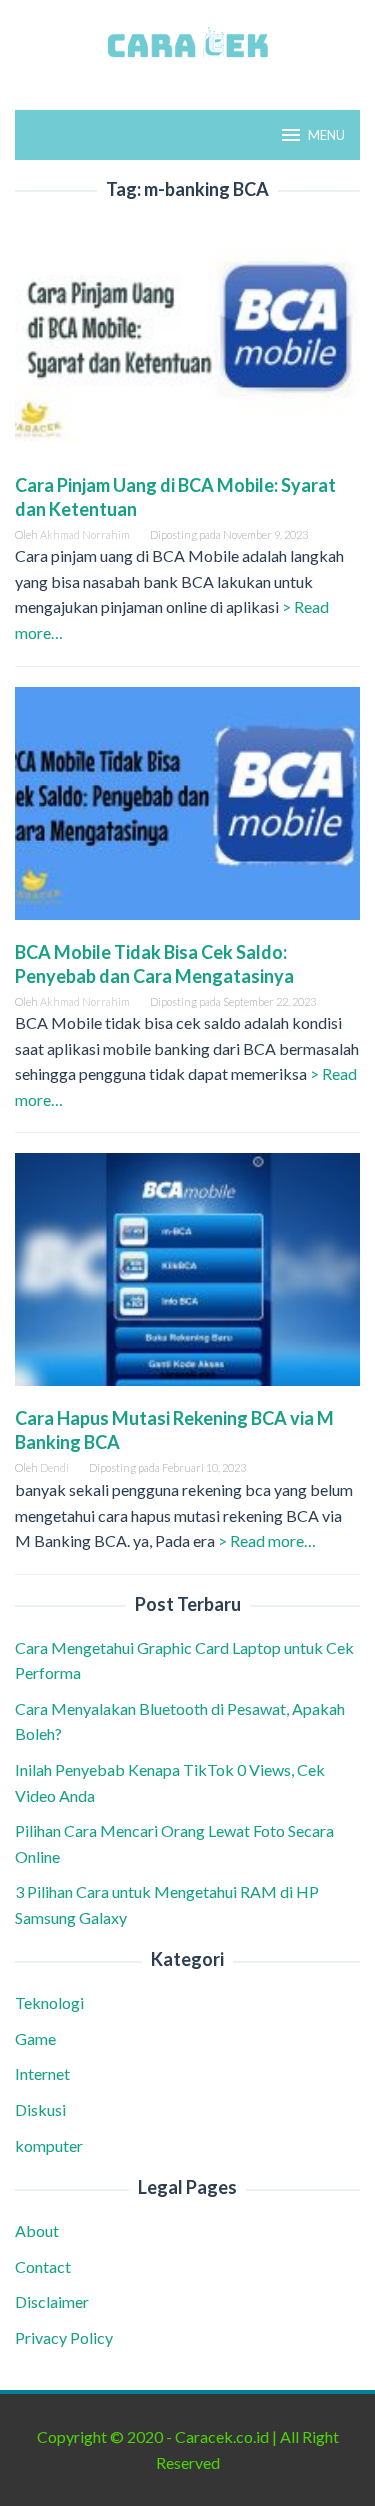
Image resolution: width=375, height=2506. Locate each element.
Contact (43, 2266)
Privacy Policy (64, 2337)
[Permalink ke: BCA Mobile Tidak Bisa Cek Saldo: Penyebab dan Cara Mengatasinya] (187, 810)
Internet (42, 2073)
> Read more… (267, 1540)
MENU (326, 135)
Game (35, 2038)
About (37, 2230)
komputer (49, 2145)
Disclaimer (52, 2301)
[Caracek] (187, 42)
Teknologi (49, 2002)
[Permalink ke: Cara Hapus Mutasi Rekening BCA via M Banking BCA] (187, 1277)
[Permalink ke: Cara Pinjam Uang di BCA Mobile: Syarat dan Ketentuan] (187, 343)
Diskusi (40, 2109)
